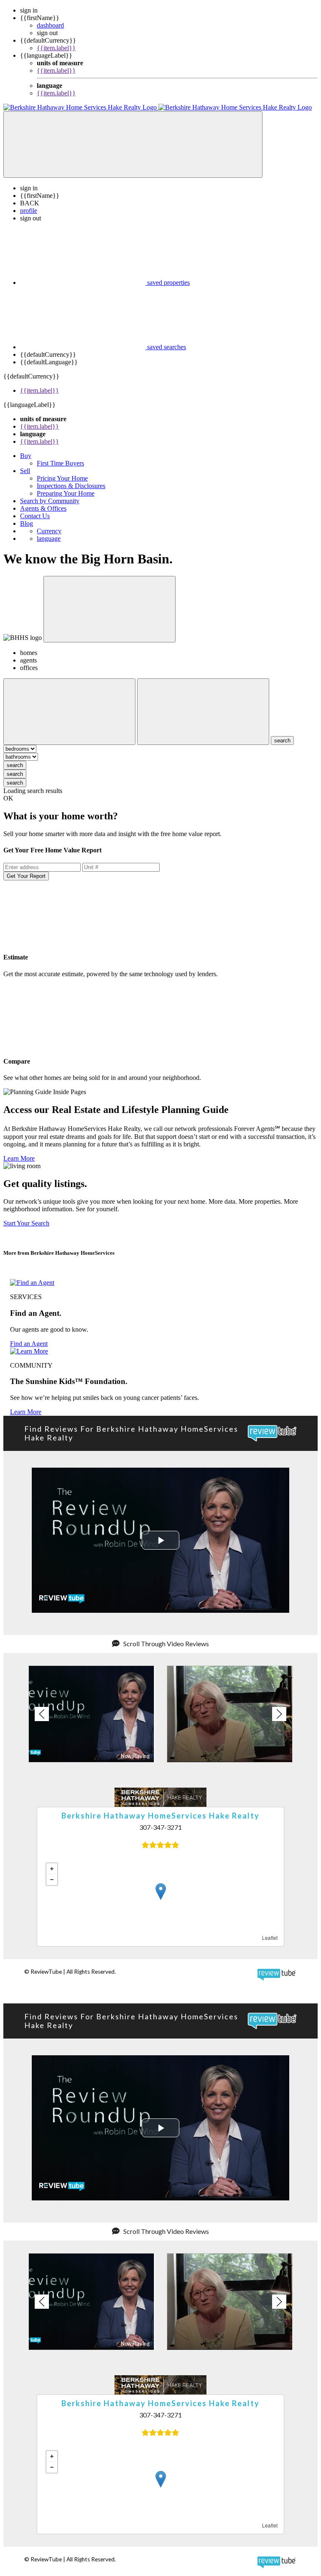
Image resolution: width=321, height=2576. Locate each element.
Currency (49, 531)
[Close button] (110, 609)
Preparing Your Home (66, 493)
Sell (25, 471)
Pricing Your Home (62, 478)
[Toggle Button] (133, 145)
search (15, 765)
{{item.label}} (56, 48)
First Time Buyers (60, 463)
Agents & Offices (43, 508)
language (49, 538)
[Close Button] (69, 712)
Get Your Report (26, 876)
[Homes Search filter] (203, 712)
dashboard (50, 25)
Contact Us (35, 516)
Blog (27, 523)
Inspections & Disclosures (71, 486)
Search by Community (50, 501)
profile (29, 211)
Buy (26, 456)
